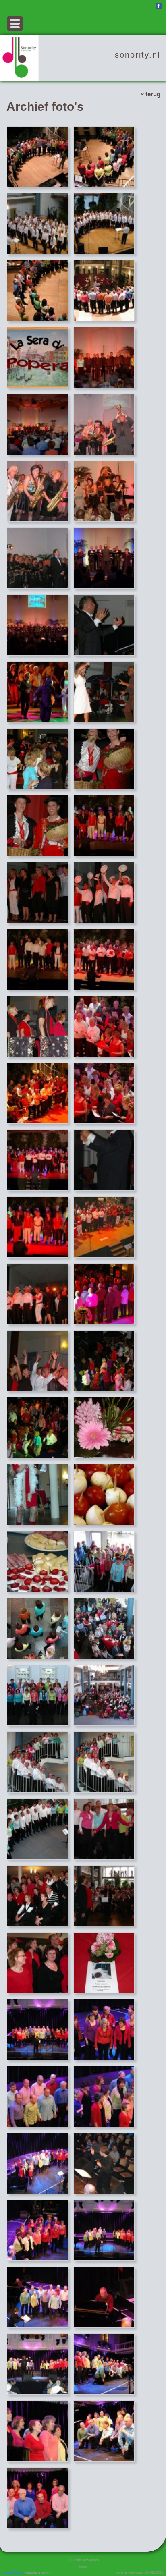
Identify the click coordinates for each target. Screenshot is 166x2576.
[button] (15, 24)
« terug (150, 94)
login (83, 2566)
